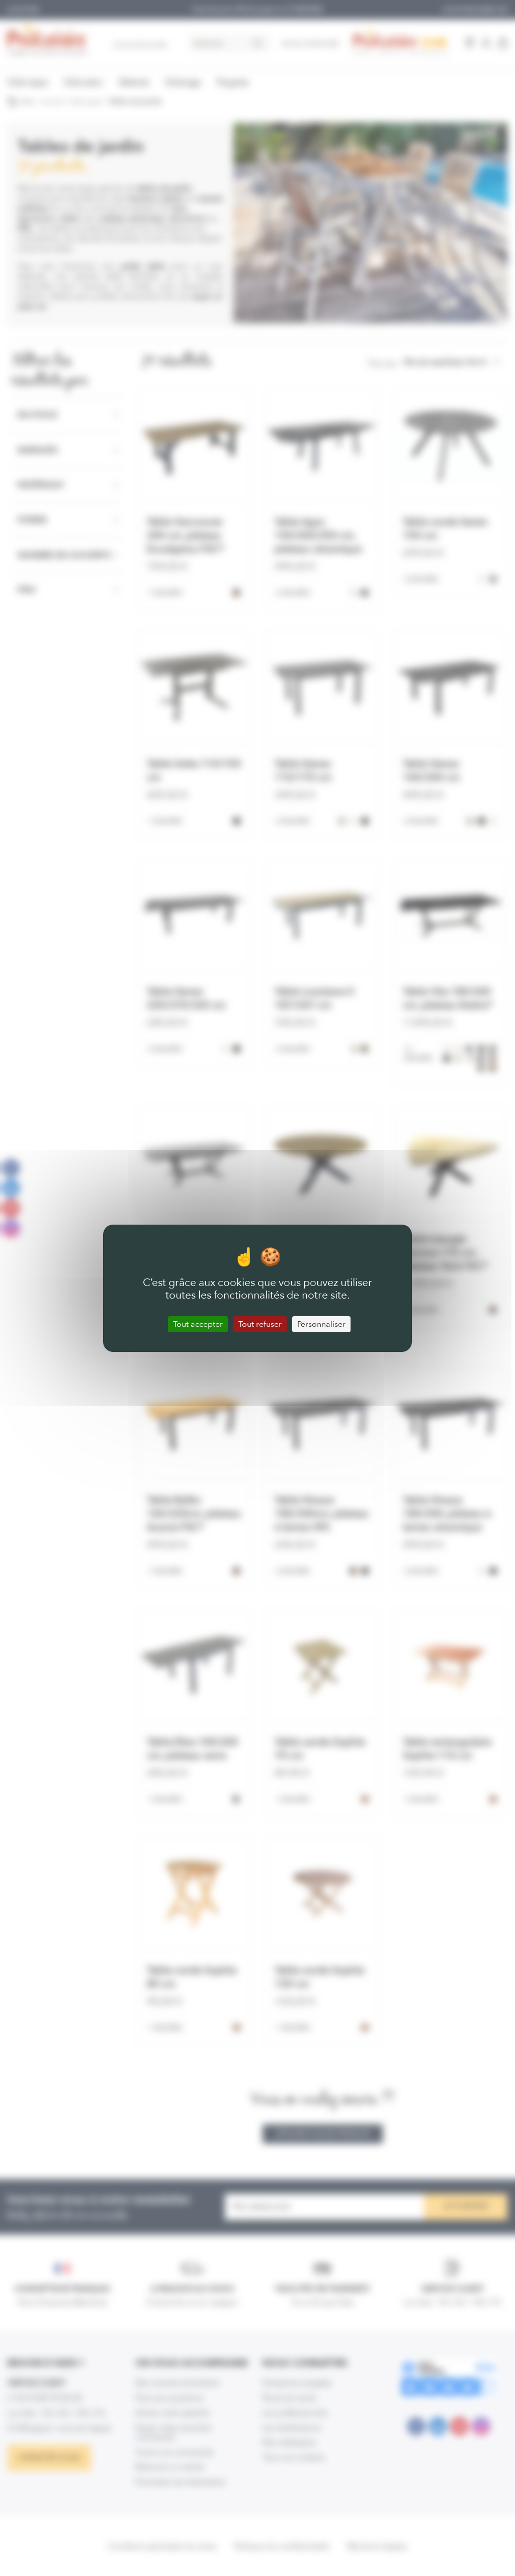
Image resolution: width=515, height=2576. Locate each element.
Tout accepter (198, 1324)
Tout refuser (260, 1324)
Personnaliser (321, 1324)
